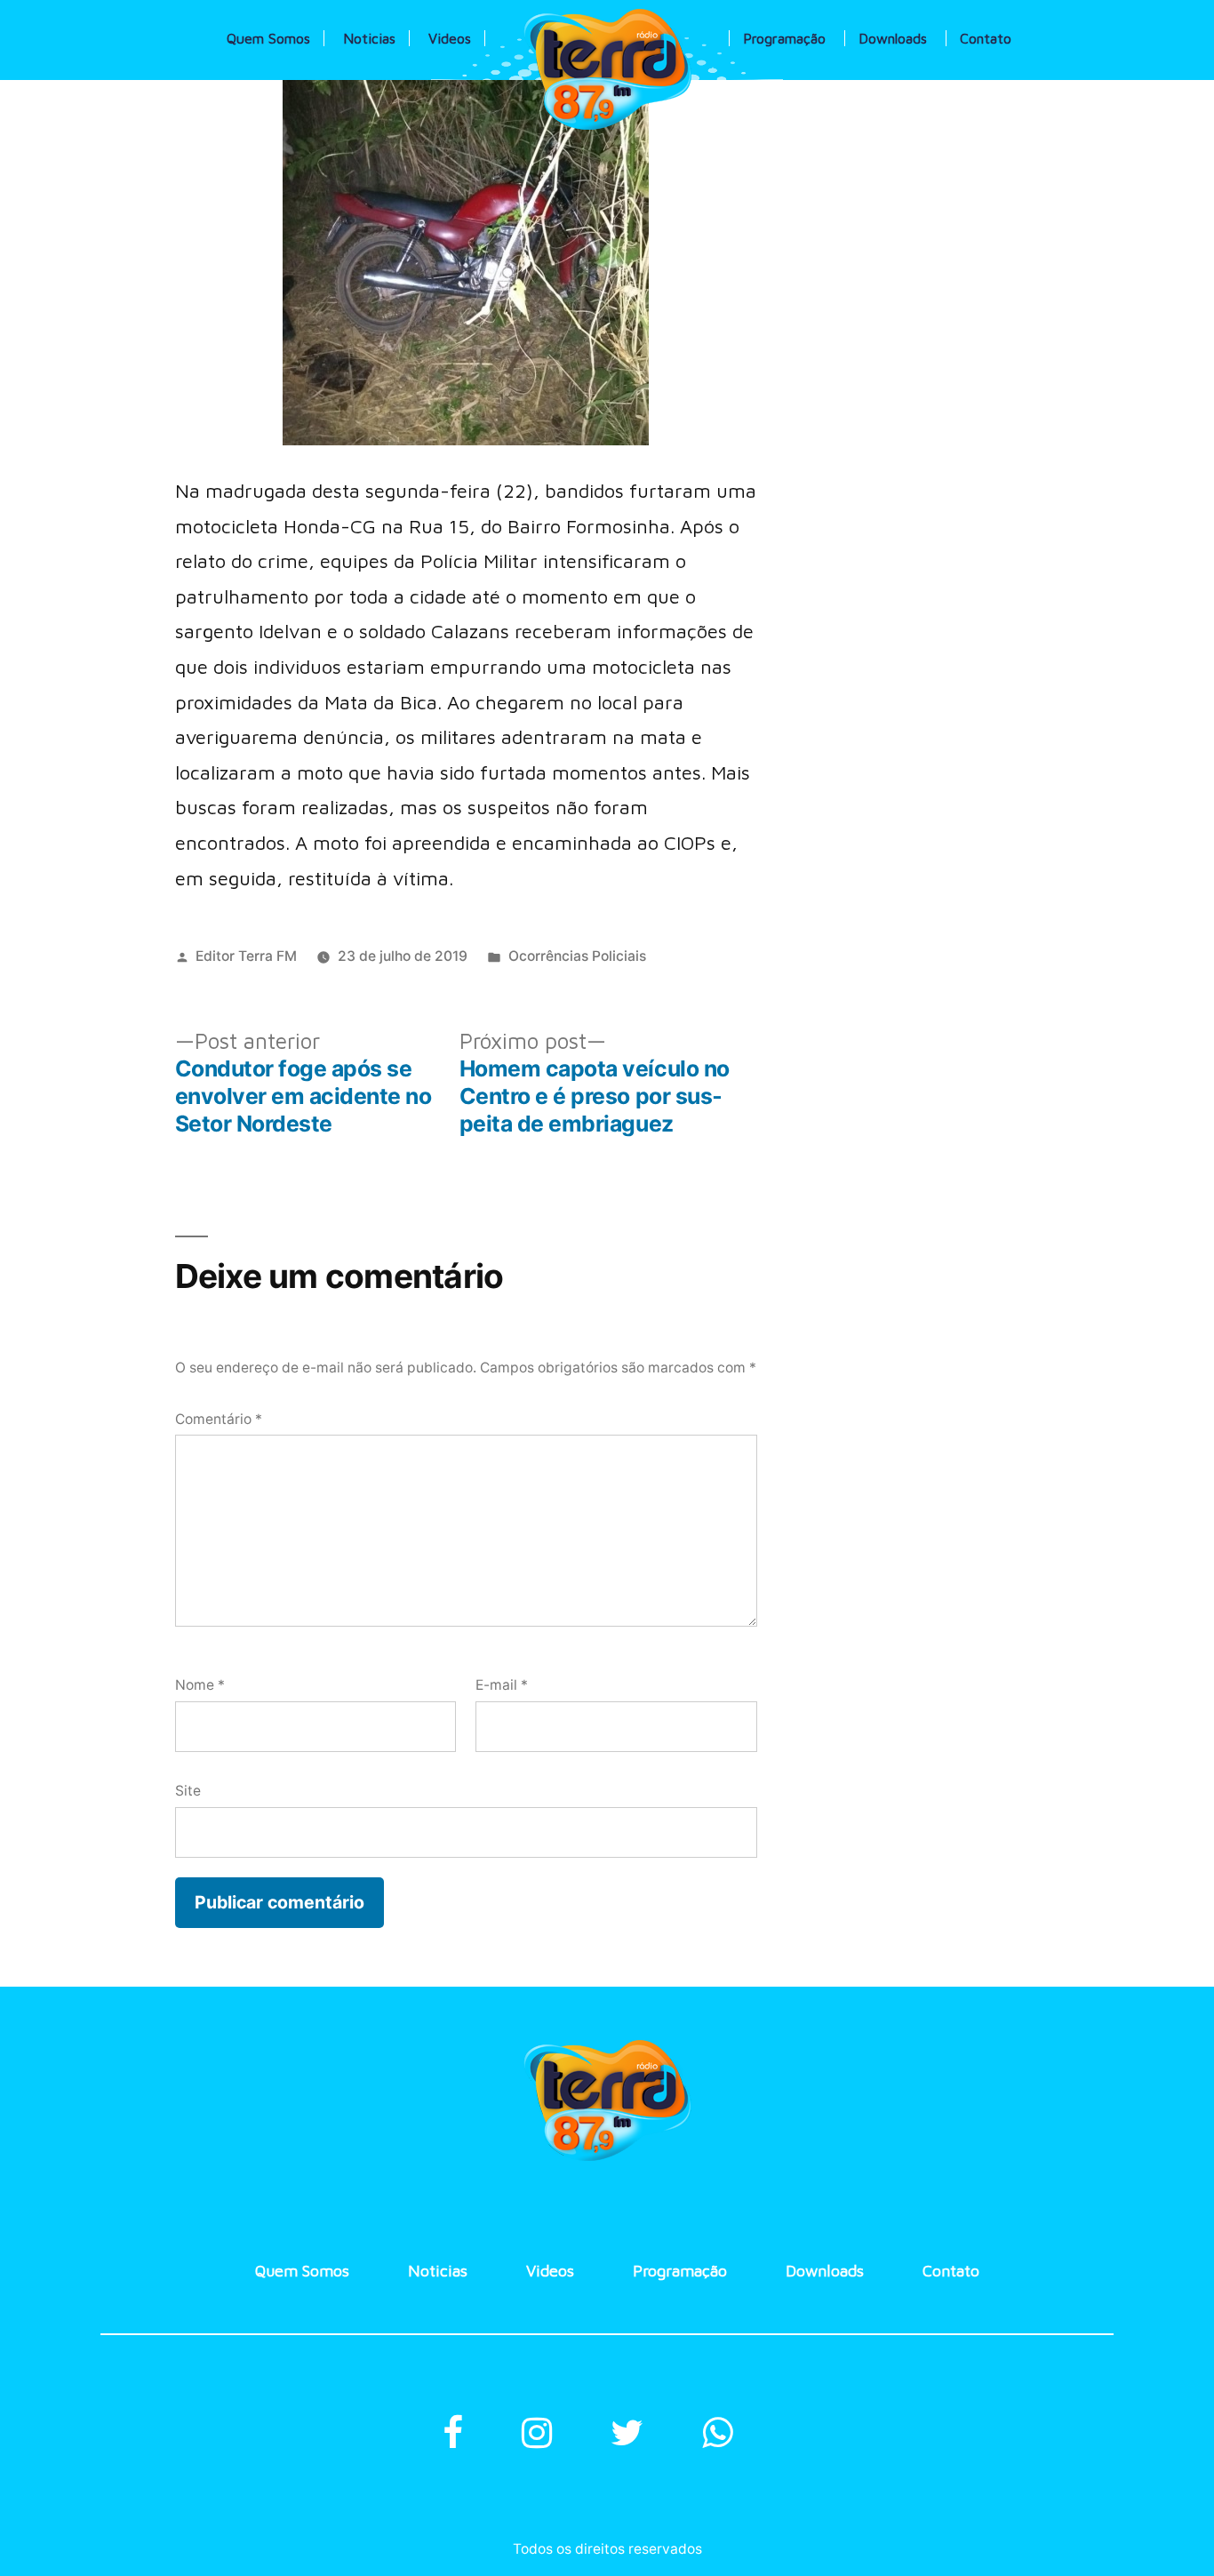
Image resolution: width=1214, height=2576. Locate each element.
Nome (200, 1685)
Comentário (219, 1419)
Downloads (893, 38)
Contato (986, 38)
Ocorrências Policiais (577, 956)
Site (188, 1791)
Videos (450, 38)
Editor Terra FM (246, 956)
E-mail (502, 1685)
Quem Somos (268, 38)
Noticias (369, 38)
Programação (784, 38)
